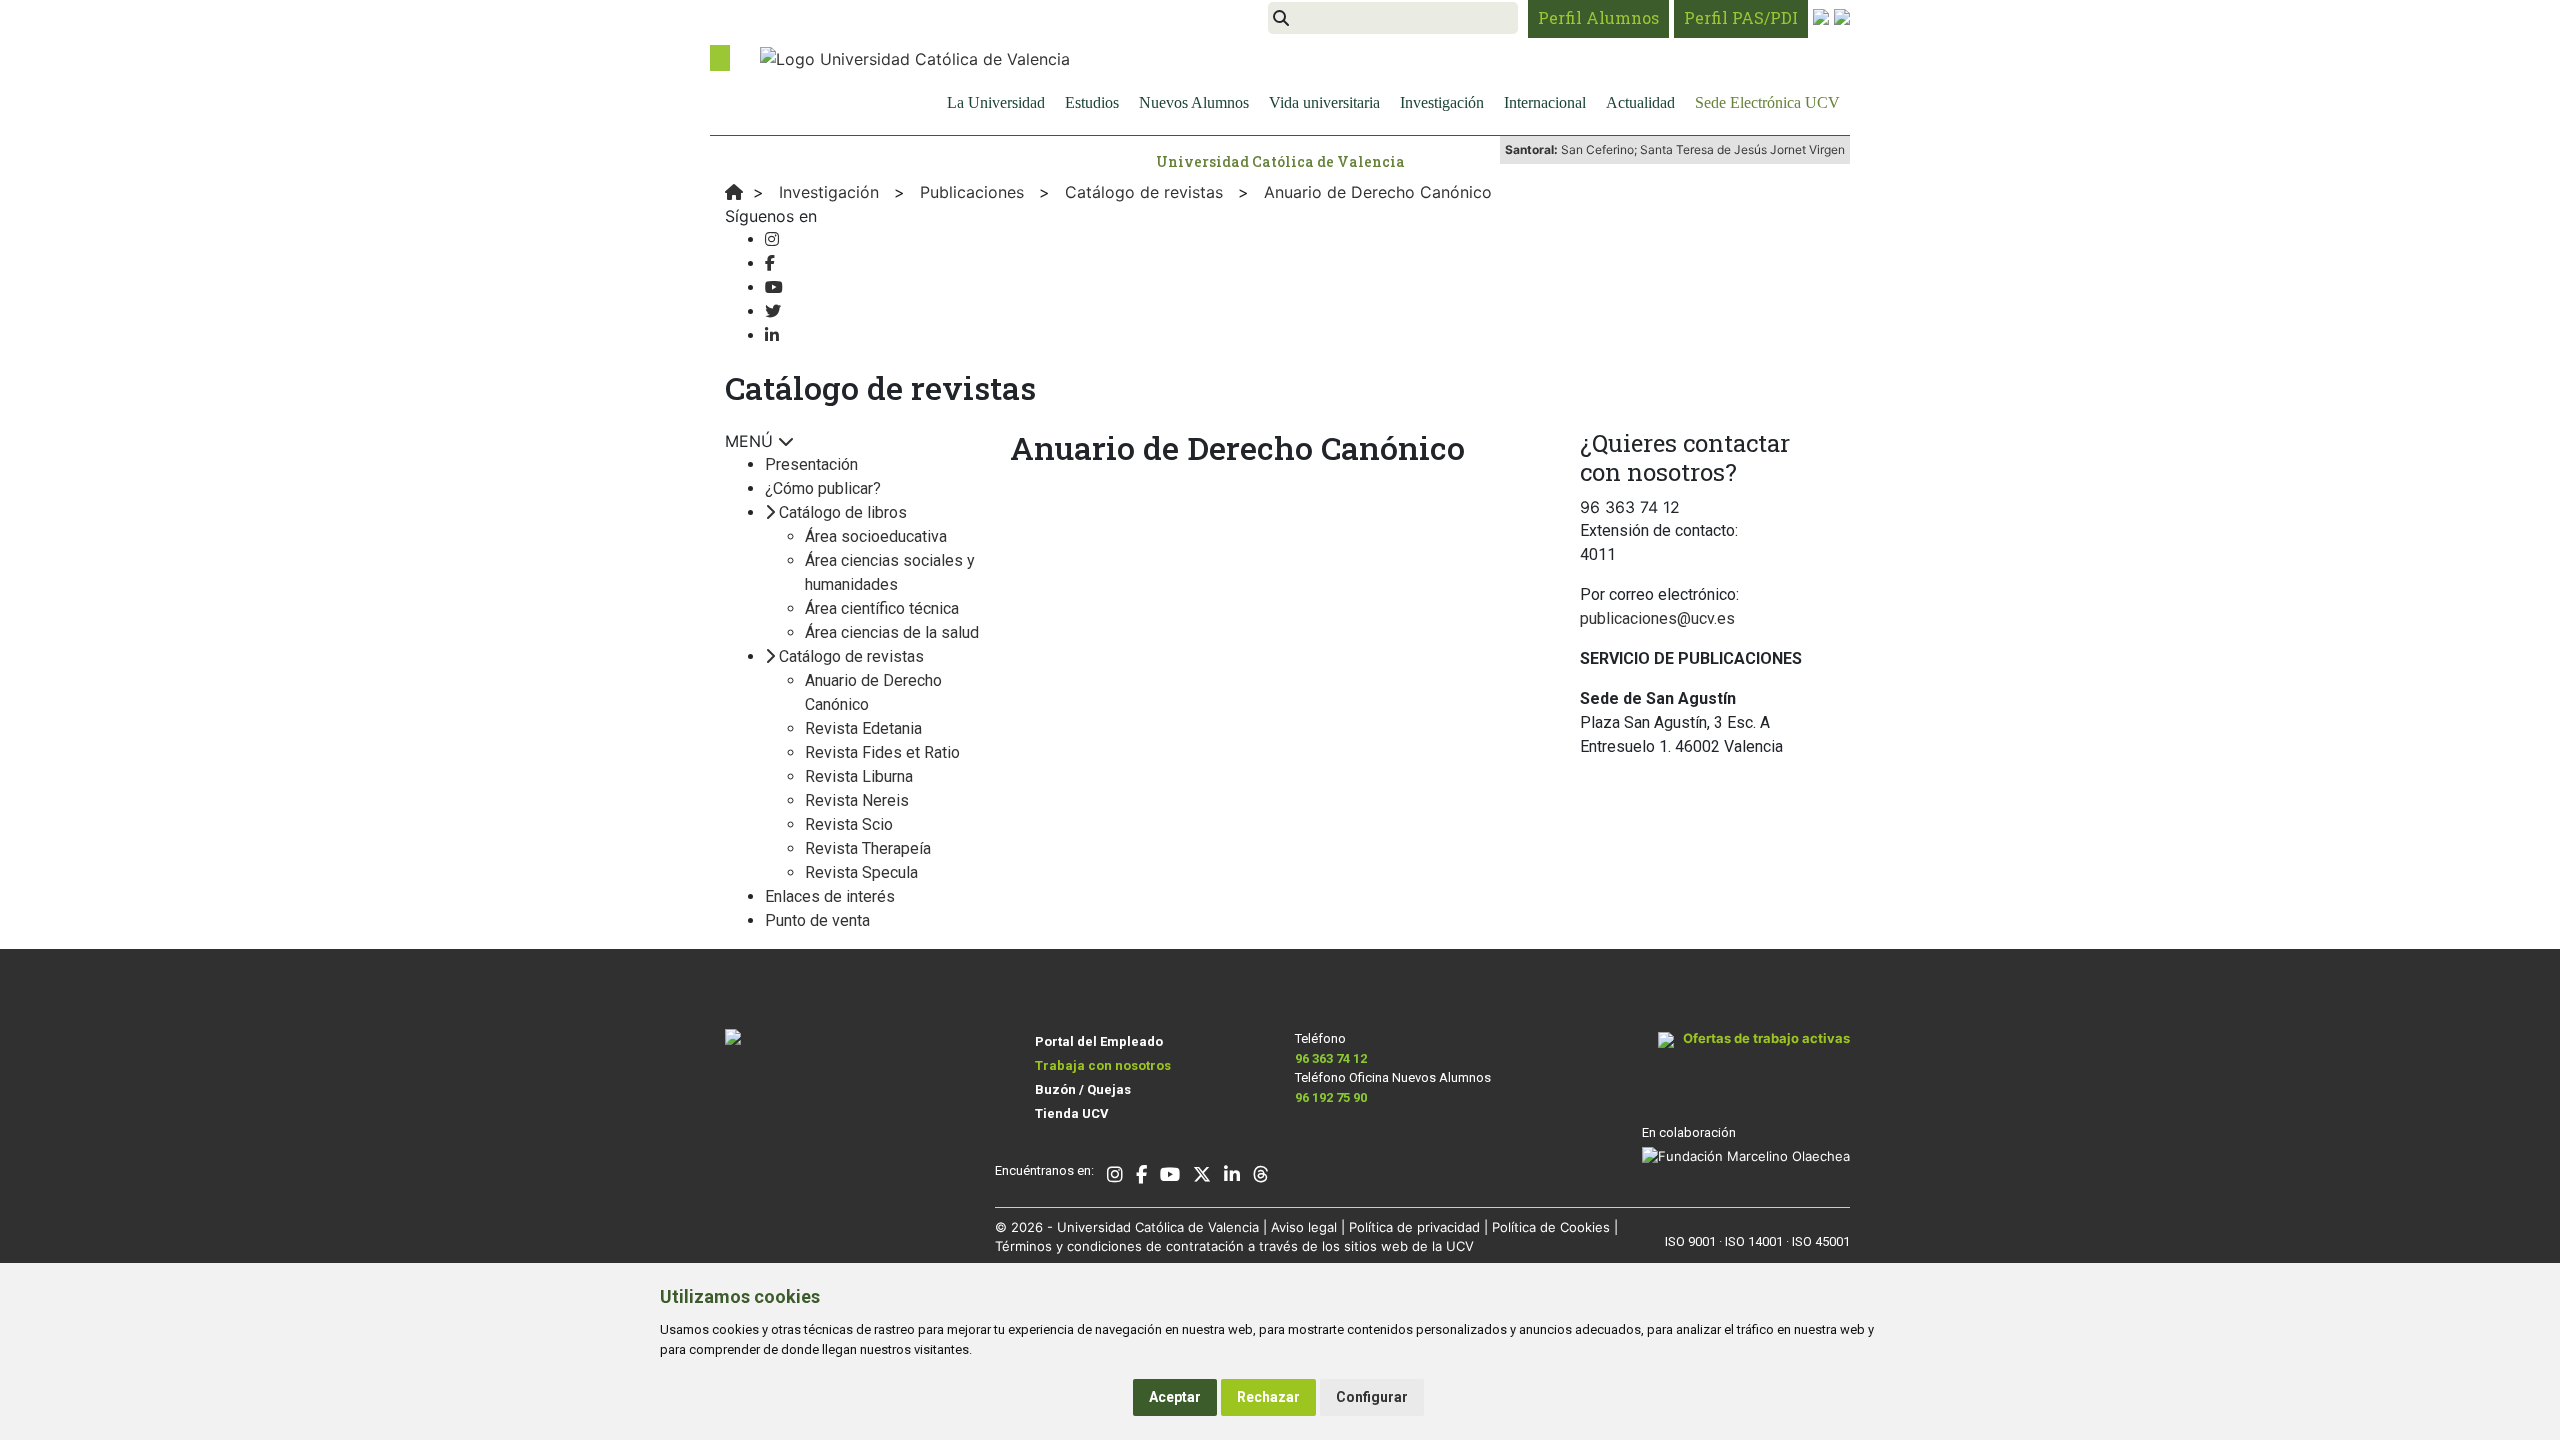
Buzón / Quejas (1083, 1089)
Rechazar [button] (1268, 1397)
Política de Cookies (1551, 1227)
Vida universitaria (1324, 102)
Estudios (1092, 102)
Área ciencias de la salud (892, 632)
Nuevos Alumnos (1194, 102)
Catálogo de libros (843, 512)
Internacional (1545, 102)
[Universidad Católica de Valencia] (915, 57)
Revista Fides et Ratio (882, 752)
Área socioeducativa (876, 536)
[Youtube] (774, 287)
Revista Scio (849, 824)
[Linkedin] (772, 335)
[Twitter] (773, 311)
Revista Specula (861, 872)
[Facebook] (770, 263)
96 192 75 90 (1331, 1097)
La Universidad (996, 102)
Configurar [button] (1372, 1397)
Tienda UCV (1072, 1113)
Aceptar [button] (1175, 1397)
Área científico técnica (882, 608)
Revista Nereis (857, 800)
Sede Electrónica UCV (1767, 102)
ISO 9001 (1690, 1241)
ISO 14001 (1754, 1241)
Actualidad (1640, 102)
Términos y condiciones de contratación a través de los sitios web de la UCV (1234, 1246)
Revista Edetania (863, 728)
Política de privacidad (1414, 1227)
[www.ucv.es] (734, 192)
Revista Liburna (859, 776)
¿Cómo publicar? (823, 488)
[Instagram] (772, 239)
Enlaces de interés (830, 896)
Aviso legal (1304, 1227)
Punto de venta (817, 920)
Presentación (811, 464)
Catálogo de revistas (851, 656)
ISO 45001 (1821, 1241)
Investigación (1442, 102)
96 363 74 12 (1331, 1058)
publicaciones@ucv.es (1657, 618)
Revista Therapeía (868, 848)
